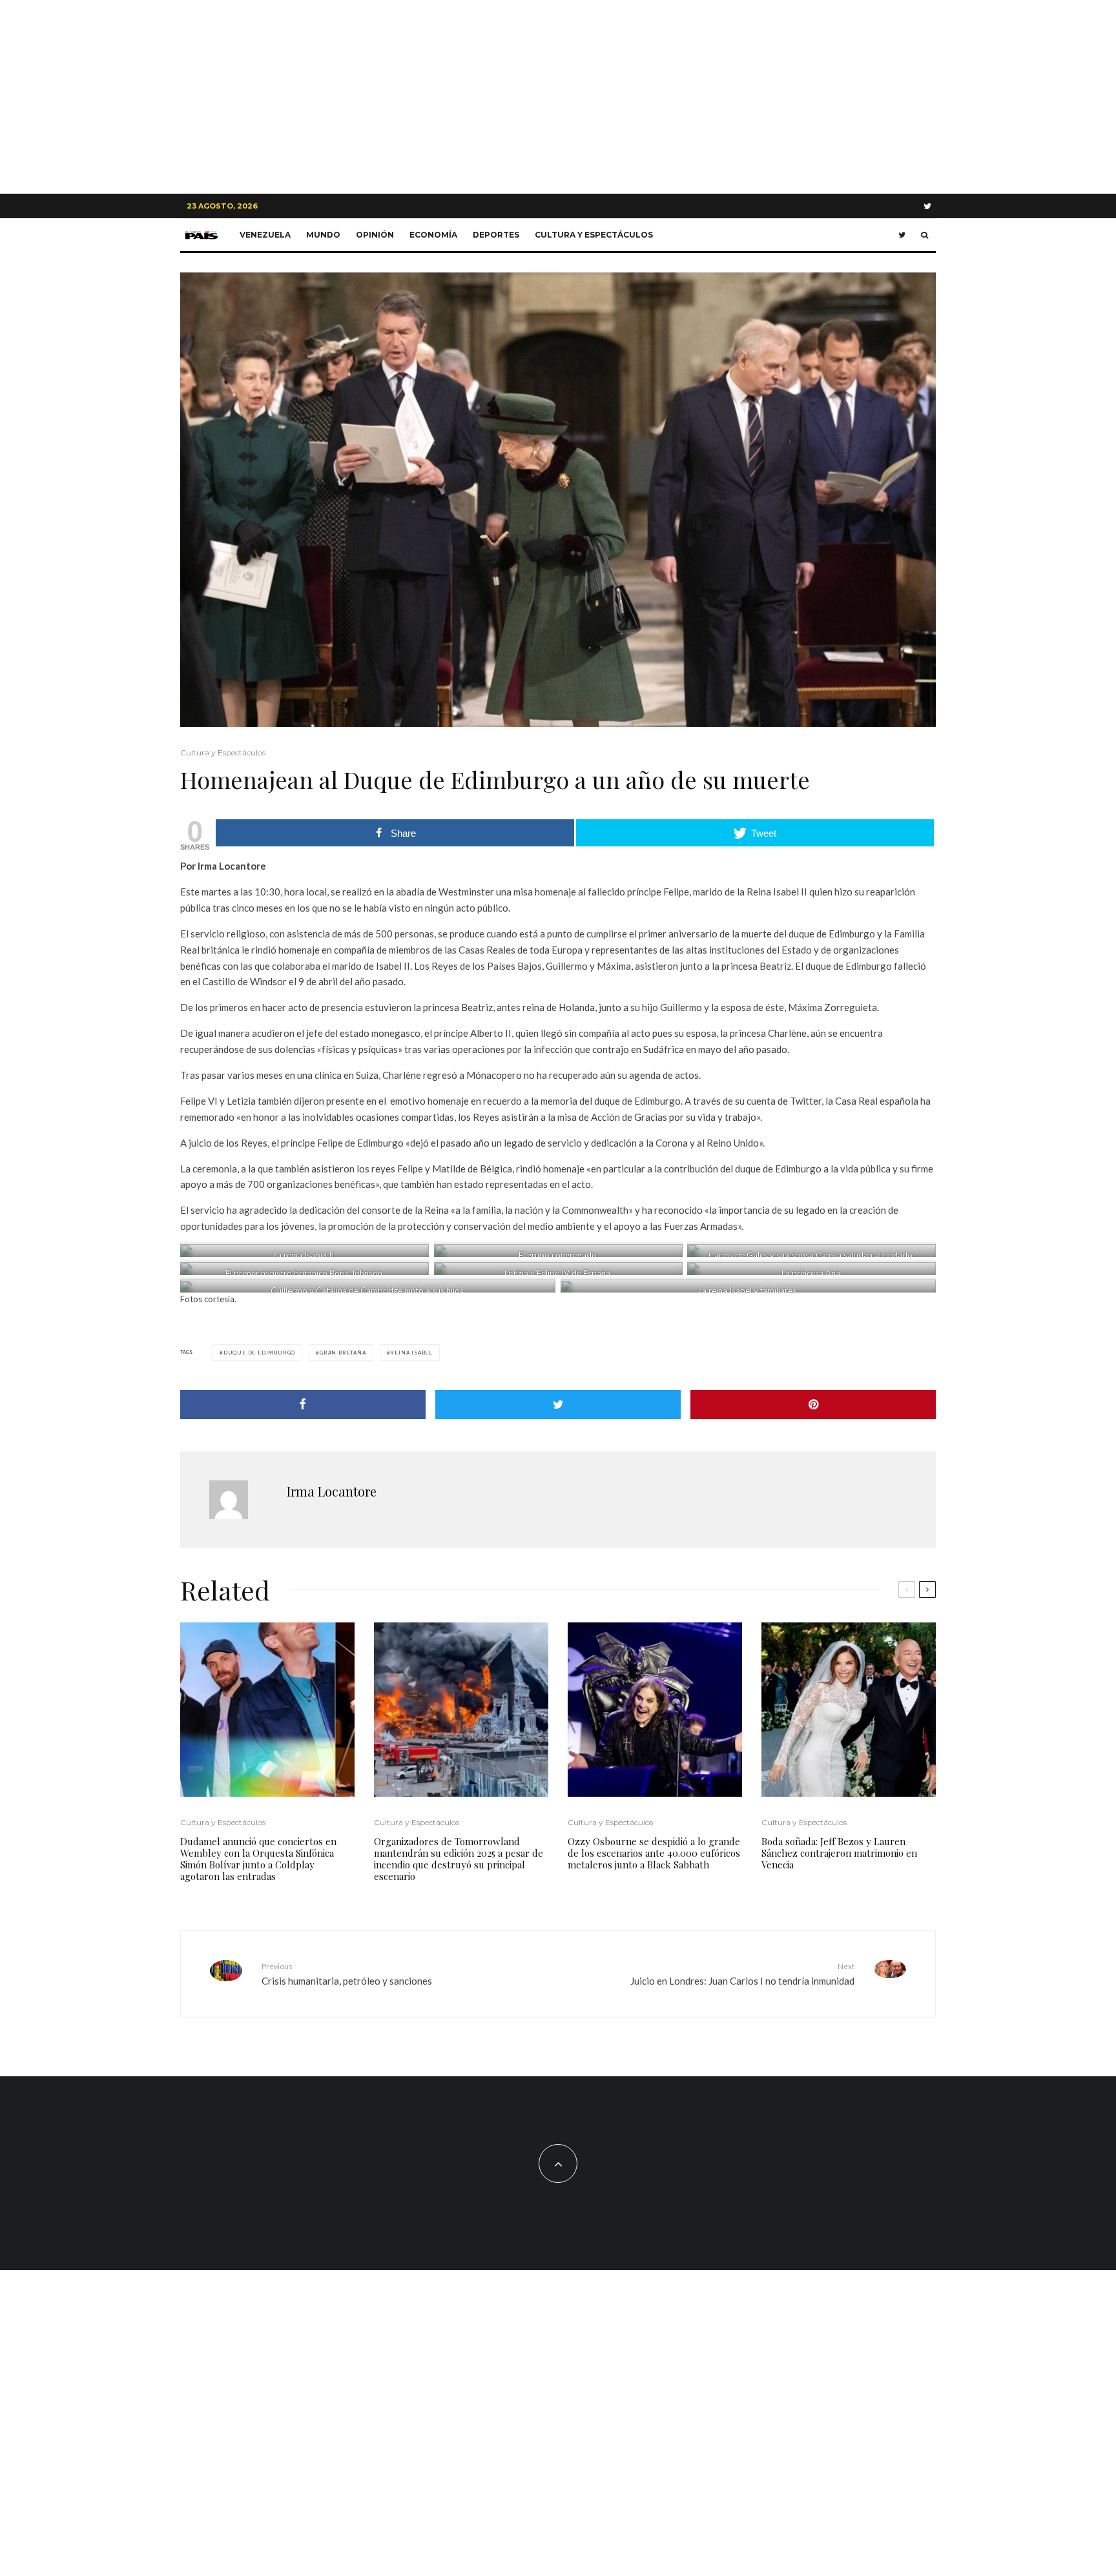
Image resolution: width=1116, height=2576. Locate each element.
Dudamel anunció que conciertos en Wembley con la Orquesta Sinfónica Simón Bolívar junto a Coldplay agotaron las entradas (258, 1859)
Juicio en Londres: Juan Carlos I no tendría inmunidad (742, 1974)
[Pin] (813, 1405)
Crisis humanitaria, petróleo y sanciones (347, 1974)
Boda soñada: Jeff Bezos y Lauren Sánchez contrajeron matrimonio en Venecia (839, 1853)
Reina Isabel (411, 1353)
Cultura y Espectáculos (594, 235)
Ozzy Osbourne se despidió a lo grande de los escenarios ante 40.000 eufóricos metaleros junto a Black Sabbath (654, 1853)
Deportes (496, 235)
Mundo (323, 235)
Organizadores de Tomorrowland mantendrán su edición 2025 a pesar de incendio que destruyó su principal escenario (459, 1859)
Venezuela (265, 235)
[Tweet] (558, 1405)
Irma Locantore (332, 1491)
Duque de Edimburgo (259, 1353)
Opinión (375, 235)
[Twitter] (927, 206)
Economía (433, 235)
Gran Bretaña (343, 1353)
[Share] (303, 1405)
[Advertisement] (558, 97)
